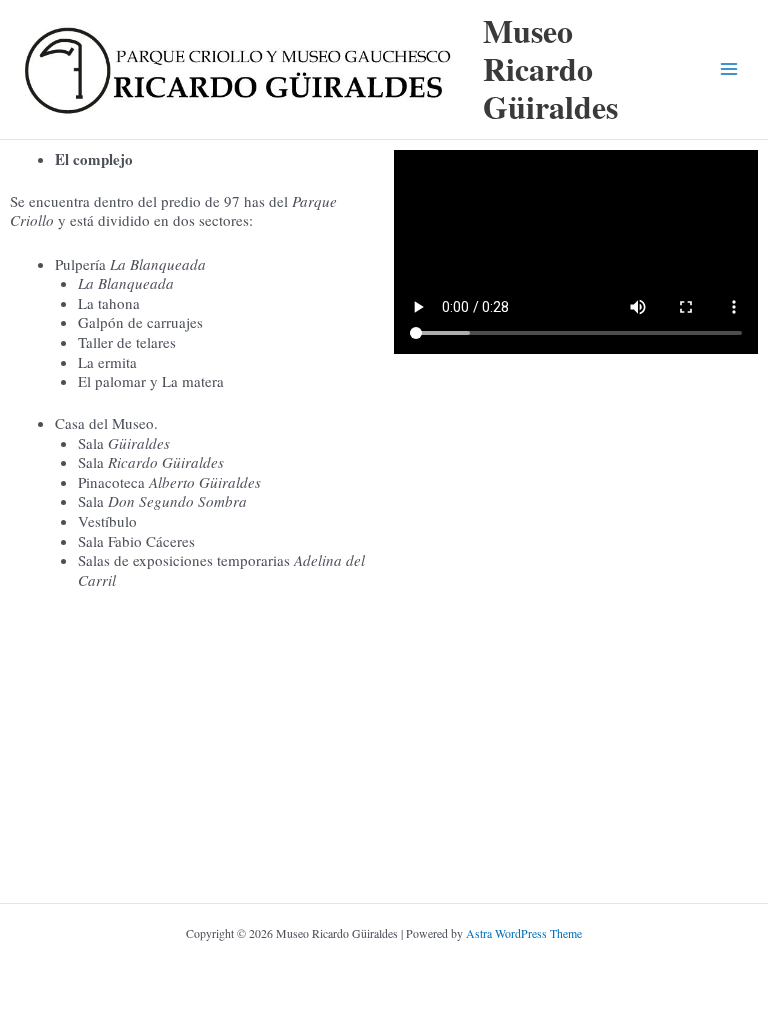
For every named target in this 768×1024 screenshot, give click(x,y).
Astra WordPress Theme (524, 933)
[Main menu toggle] (729, 69)
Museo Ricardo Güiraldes (550, 69)
